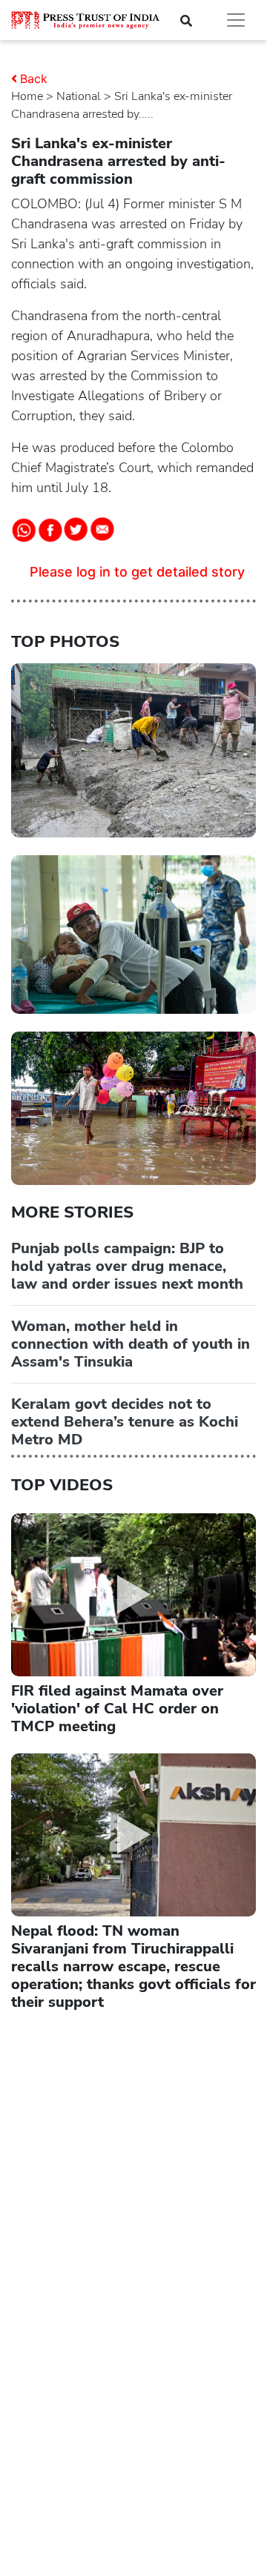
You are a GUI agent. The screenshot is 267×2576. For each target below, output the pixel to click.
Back (34, 79)
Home (27, 96)
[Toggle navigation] (236, 20)
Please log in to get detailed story (137, 572)
